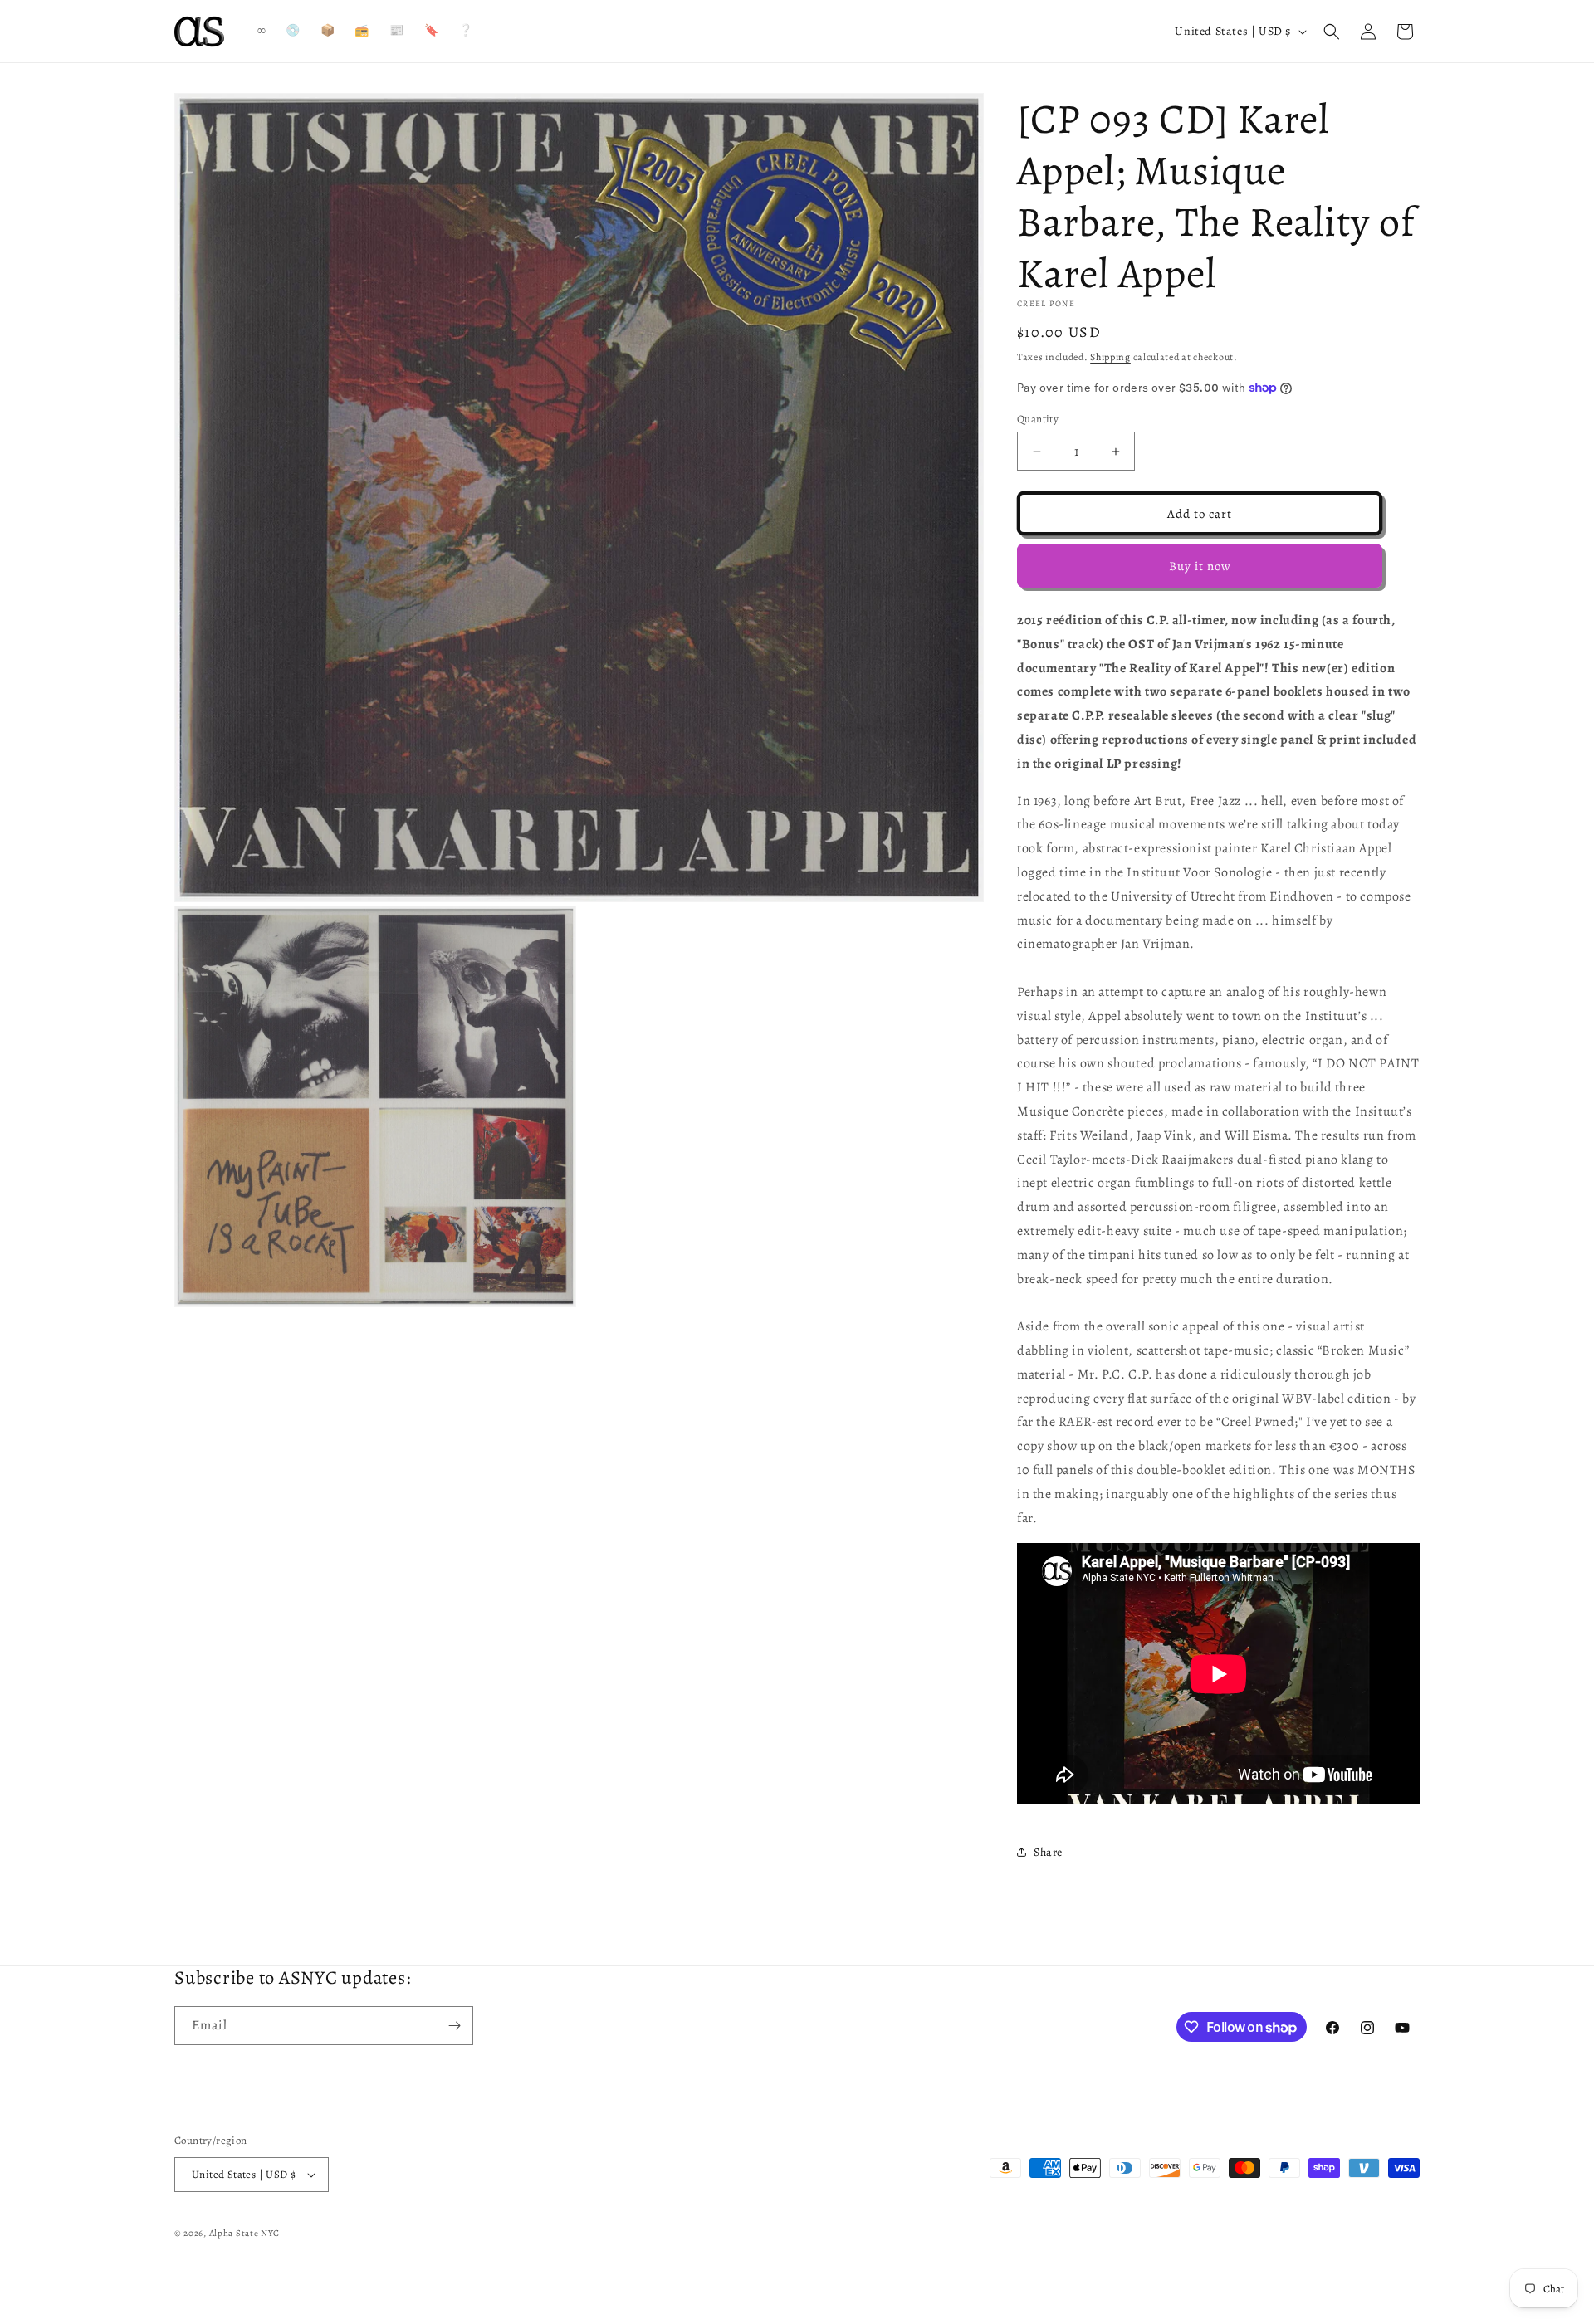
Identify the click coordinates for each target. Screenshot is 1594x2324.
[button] (1332, 32)
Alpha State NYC (245, 2233)
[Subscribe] (454, 2026)
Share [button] (1048, 1852)
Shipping (1110, 357)
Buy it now (1200, 566)
